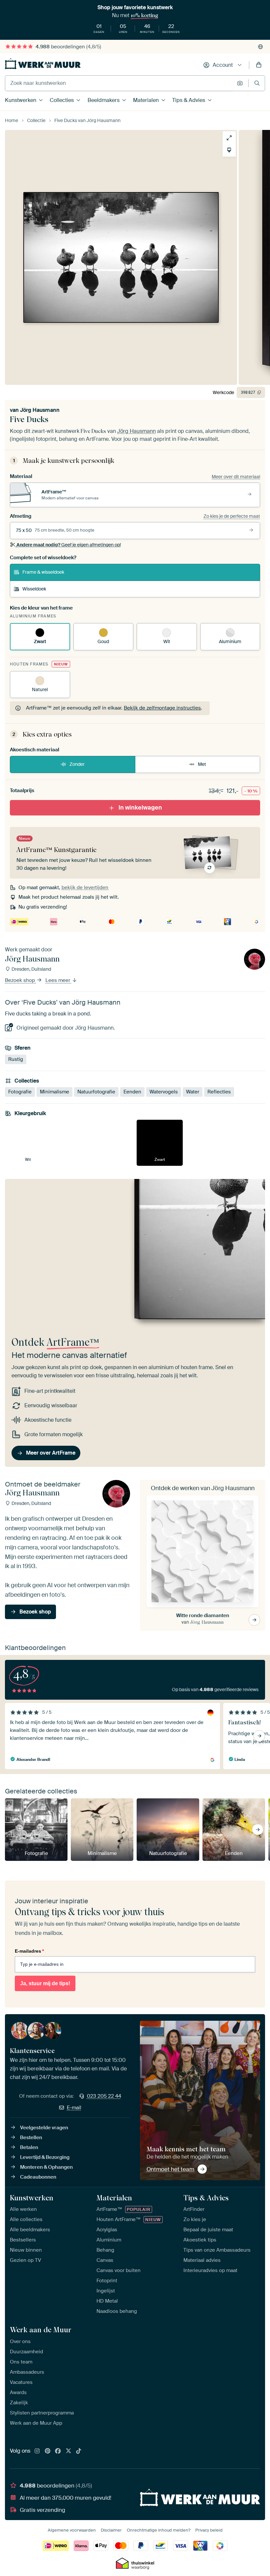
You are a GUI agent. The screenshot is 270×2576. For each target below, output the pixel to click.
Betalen (29, 2147)
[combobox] (119, 83)
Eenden (132, 1092)
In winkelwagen (140, 808)
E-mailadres (29, 1951)
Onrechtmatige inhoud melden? (159, 2530)
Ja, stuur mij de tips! (45, 1983)
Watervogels (164, 1092)
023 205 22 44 (104, 2096)
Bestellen (31, 2138)
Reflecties (219, 1092)
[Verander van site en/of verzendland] (260, 47)
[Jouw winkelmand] (259, 65)
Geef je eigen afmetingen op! (69, 545)
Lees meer (58, 981)
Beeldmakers (104, 100)
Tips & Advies (189, 100)
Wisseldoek (34, 589)
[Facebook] (58, 2451)
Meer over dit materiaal (236, 477)
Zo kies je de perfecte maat (232, 516)
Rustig (16, 1059)
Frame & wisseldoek (43, 572)
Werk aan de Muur (41, 2330)
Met (202, 764)
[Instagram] (37, 2451)
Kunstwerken (21, 100)
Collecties (62, 100)
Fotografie (20, 1092)
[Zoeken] (257, 83)
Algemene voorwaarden (72, 2530)
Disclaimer (111, 2530)
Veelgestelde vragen (44, 2128)
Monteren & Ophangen (46, 2167)
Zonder (77, 764)
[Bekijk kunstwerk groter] (229, 138)
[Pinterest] (48, 2451)
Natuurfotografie (96, 1092)
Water (193, 1092)
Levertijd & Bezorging (45, 2157)
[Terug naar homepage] (43, 64)
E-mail (74, 2108)
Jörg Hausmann (40, 410)
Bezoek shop (21, 981)
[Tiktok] (79, 2451)
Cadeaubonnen (38, 2177)
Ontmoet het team (170, 2169)
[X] (68, 2451)
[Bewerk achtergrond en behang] (229, 150)
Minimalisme (54, 1092)
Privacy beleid (209, 2530)
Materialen (146, 100)
